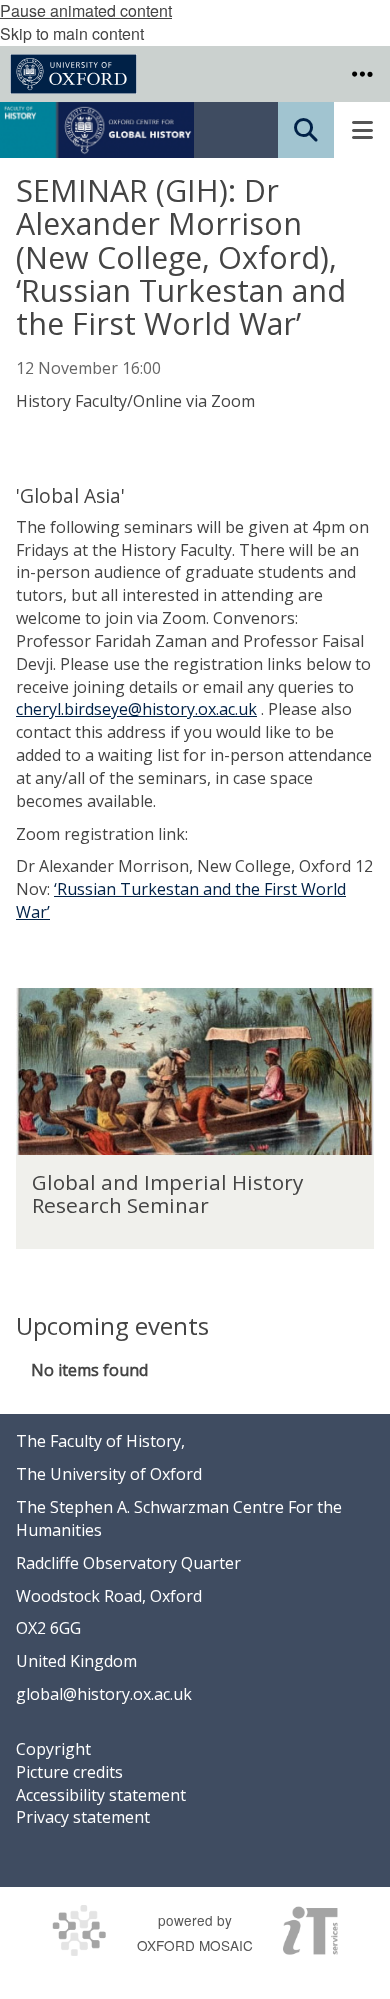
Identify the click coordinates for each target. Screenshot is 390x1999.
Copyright (53, 1749)
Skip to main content (72, 33)
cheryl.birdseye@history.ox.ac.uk (136, 709)
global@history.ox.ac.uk (104, 1694)
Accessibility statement (101, 1795)
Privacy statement (83, 1817)
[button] (362, 74)
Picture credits (69, 1772)
